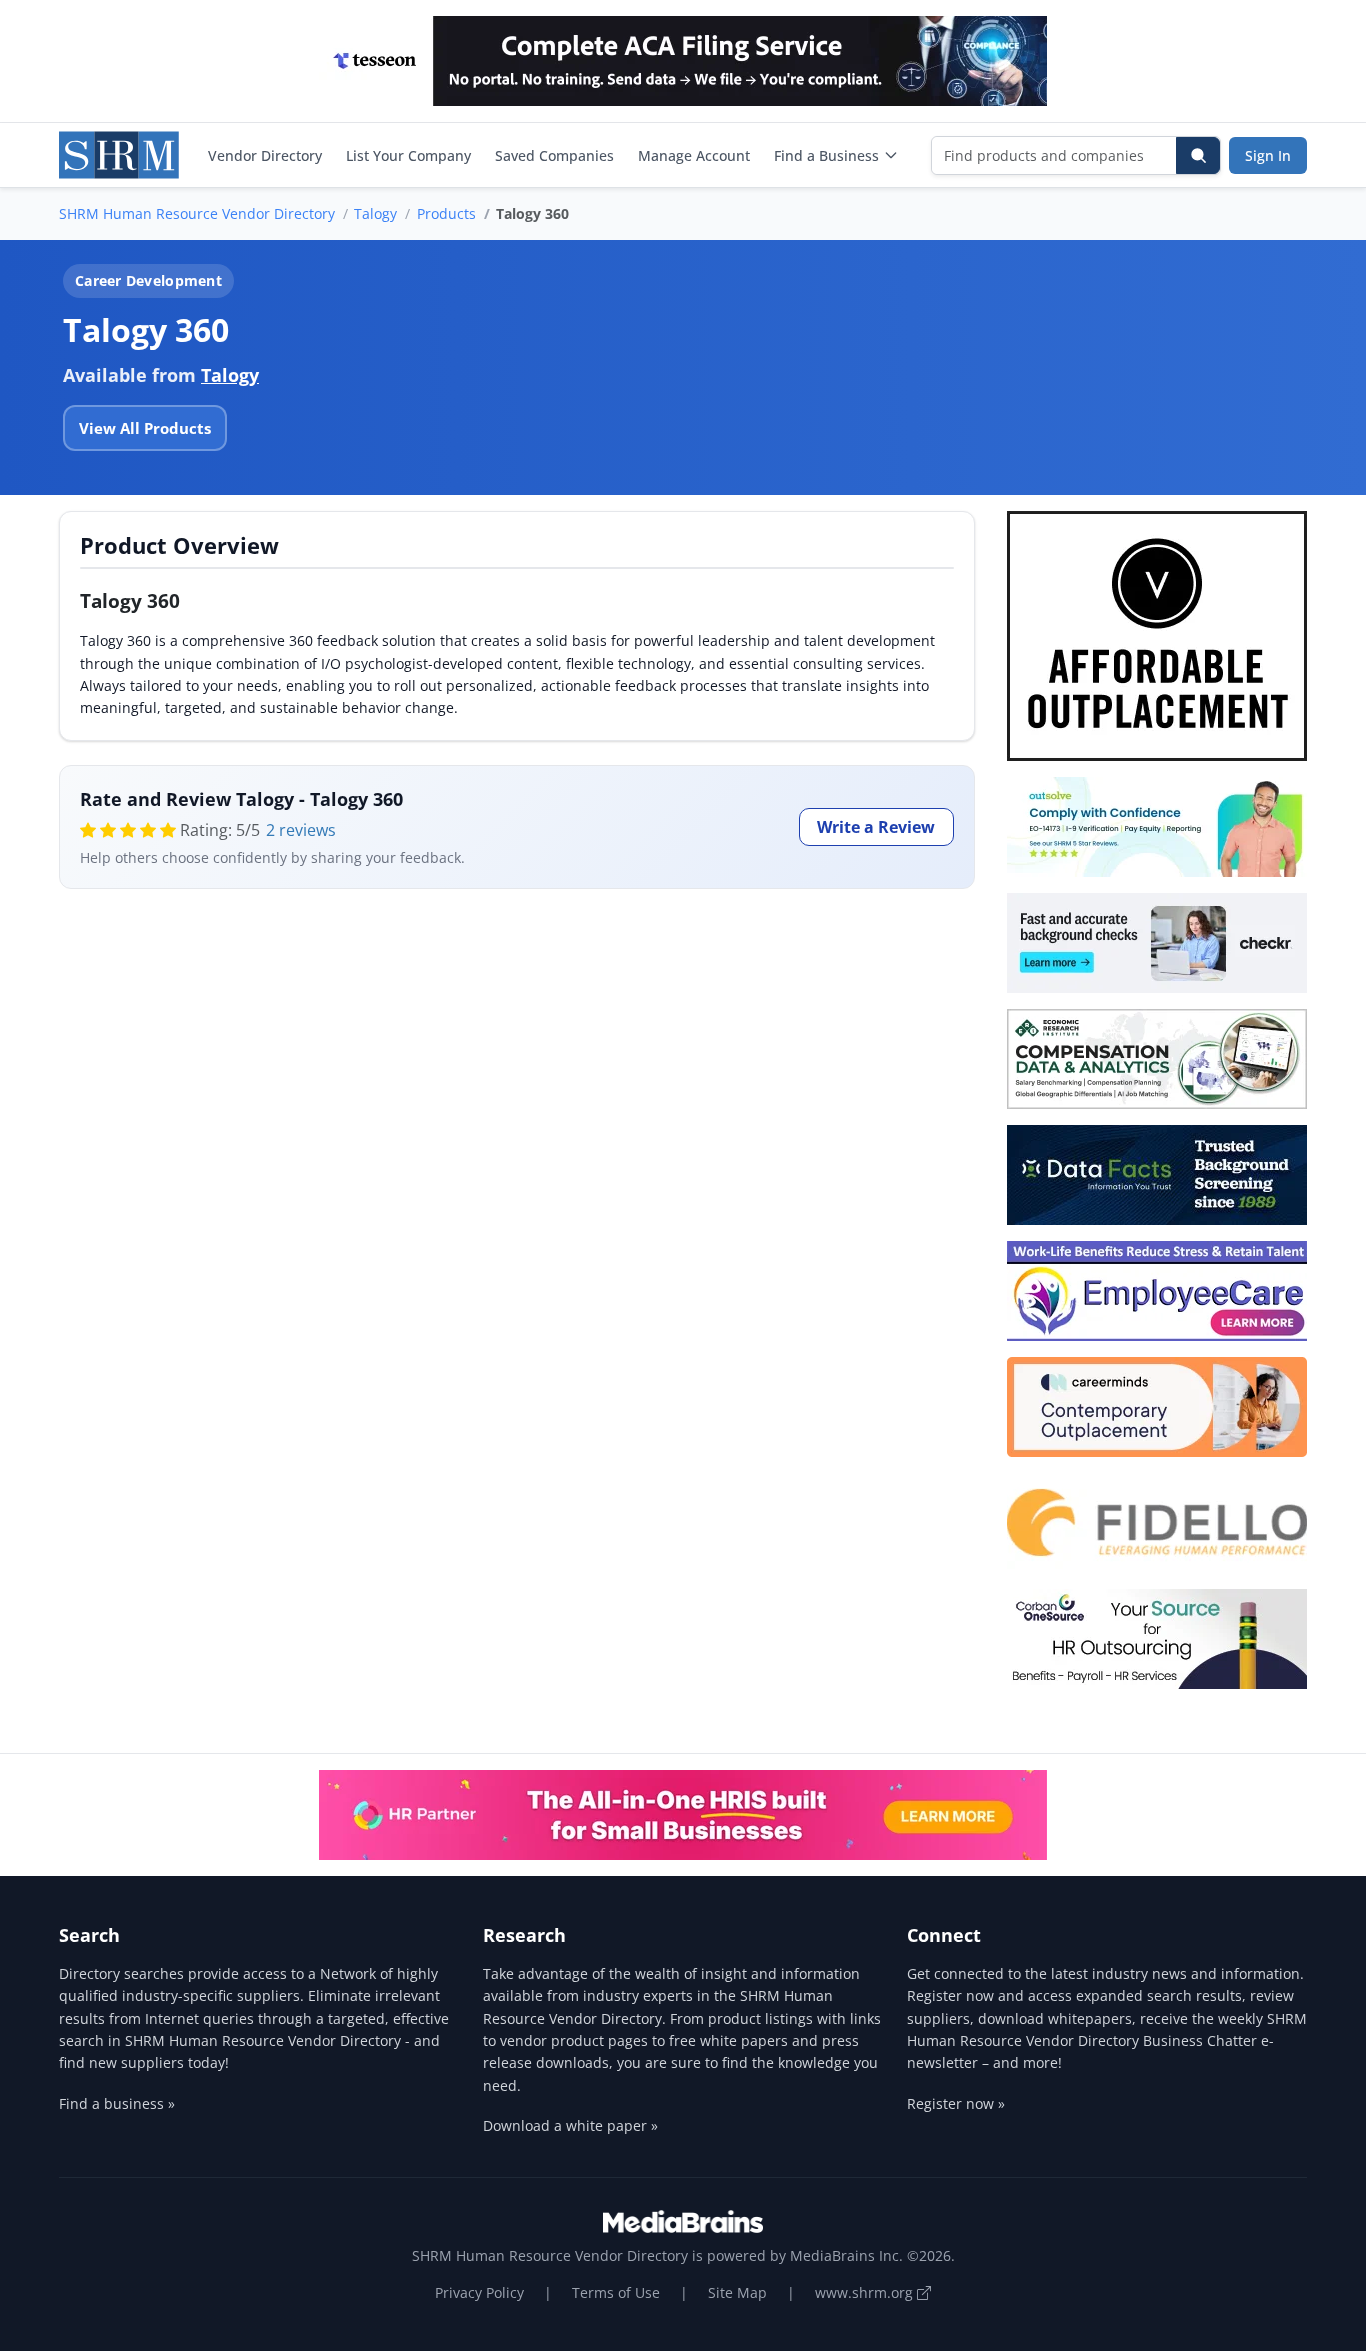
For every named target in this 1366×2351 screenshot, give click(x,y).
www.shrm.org (866, 2292)
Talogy (375, 213)
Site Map (737, 2292)
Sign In (1268, 155)
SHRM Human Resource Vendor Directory (197, 213)
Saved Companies (554, 155)
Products (446, 213)
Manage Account (694, 155)
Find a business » (117, 2103)
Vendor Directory (265, 155)
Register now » (956, 2103)
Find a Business (826, 155)
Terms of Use (616, 2292)
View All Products (145, 428)
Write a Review (876, 827)
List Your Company (408, 155)
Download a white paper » (570, 2125)
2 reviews (301, 830)
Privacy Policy (479, 2292)
